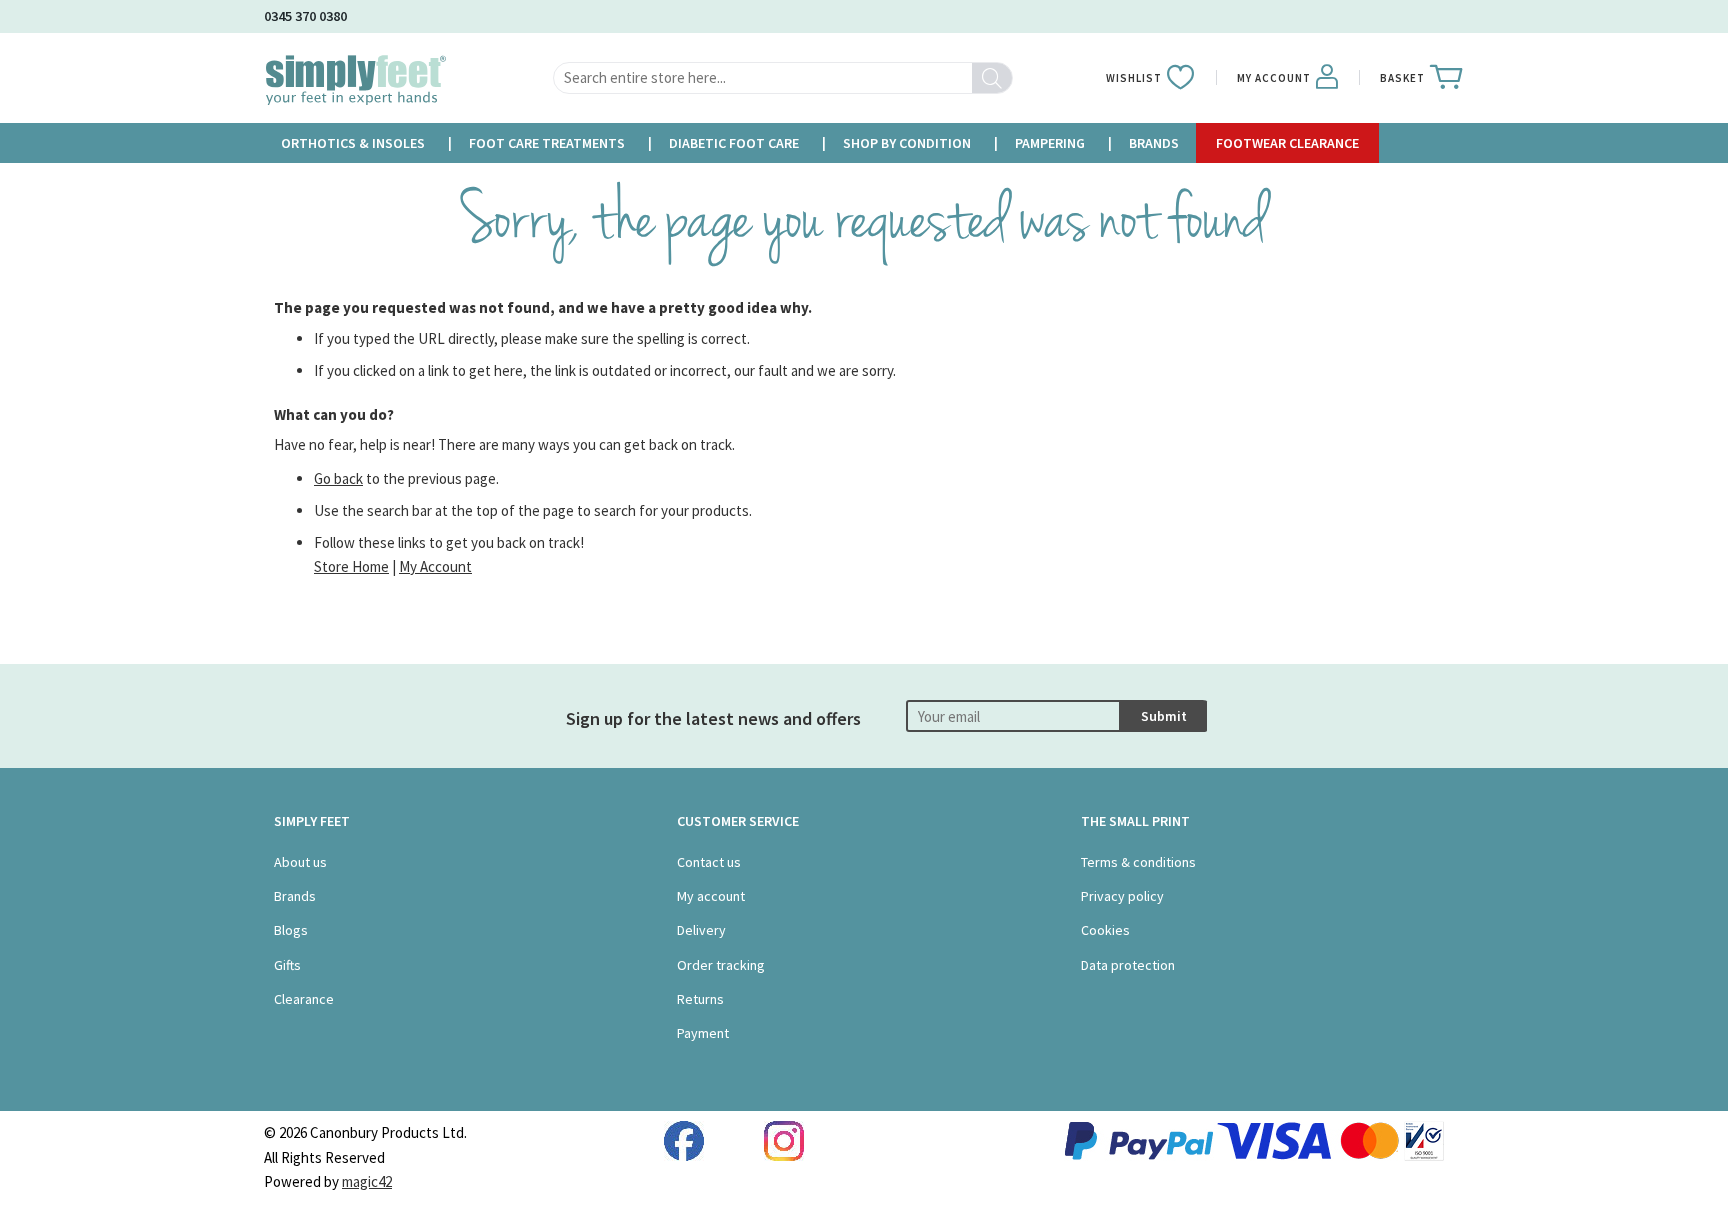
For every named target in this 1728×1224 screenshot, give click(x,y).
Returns (700, 999)
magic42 (367, 1181)
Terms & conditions (1138, 862)
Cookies (1105, 930)
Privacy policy (1122, 896)
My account (711, 896)
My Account (435, 566)
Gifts (287, 965)
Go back (338, 478)
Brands (295, 896)
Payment (703, 1033)
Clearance (304, 999)
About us (300, 862)
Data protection (1128, 965)
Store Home (351, 566)
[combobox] (783, 78)
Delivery (701, 930)
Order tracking (721, 965)
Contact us (709, 862)
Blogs (291, 930)
